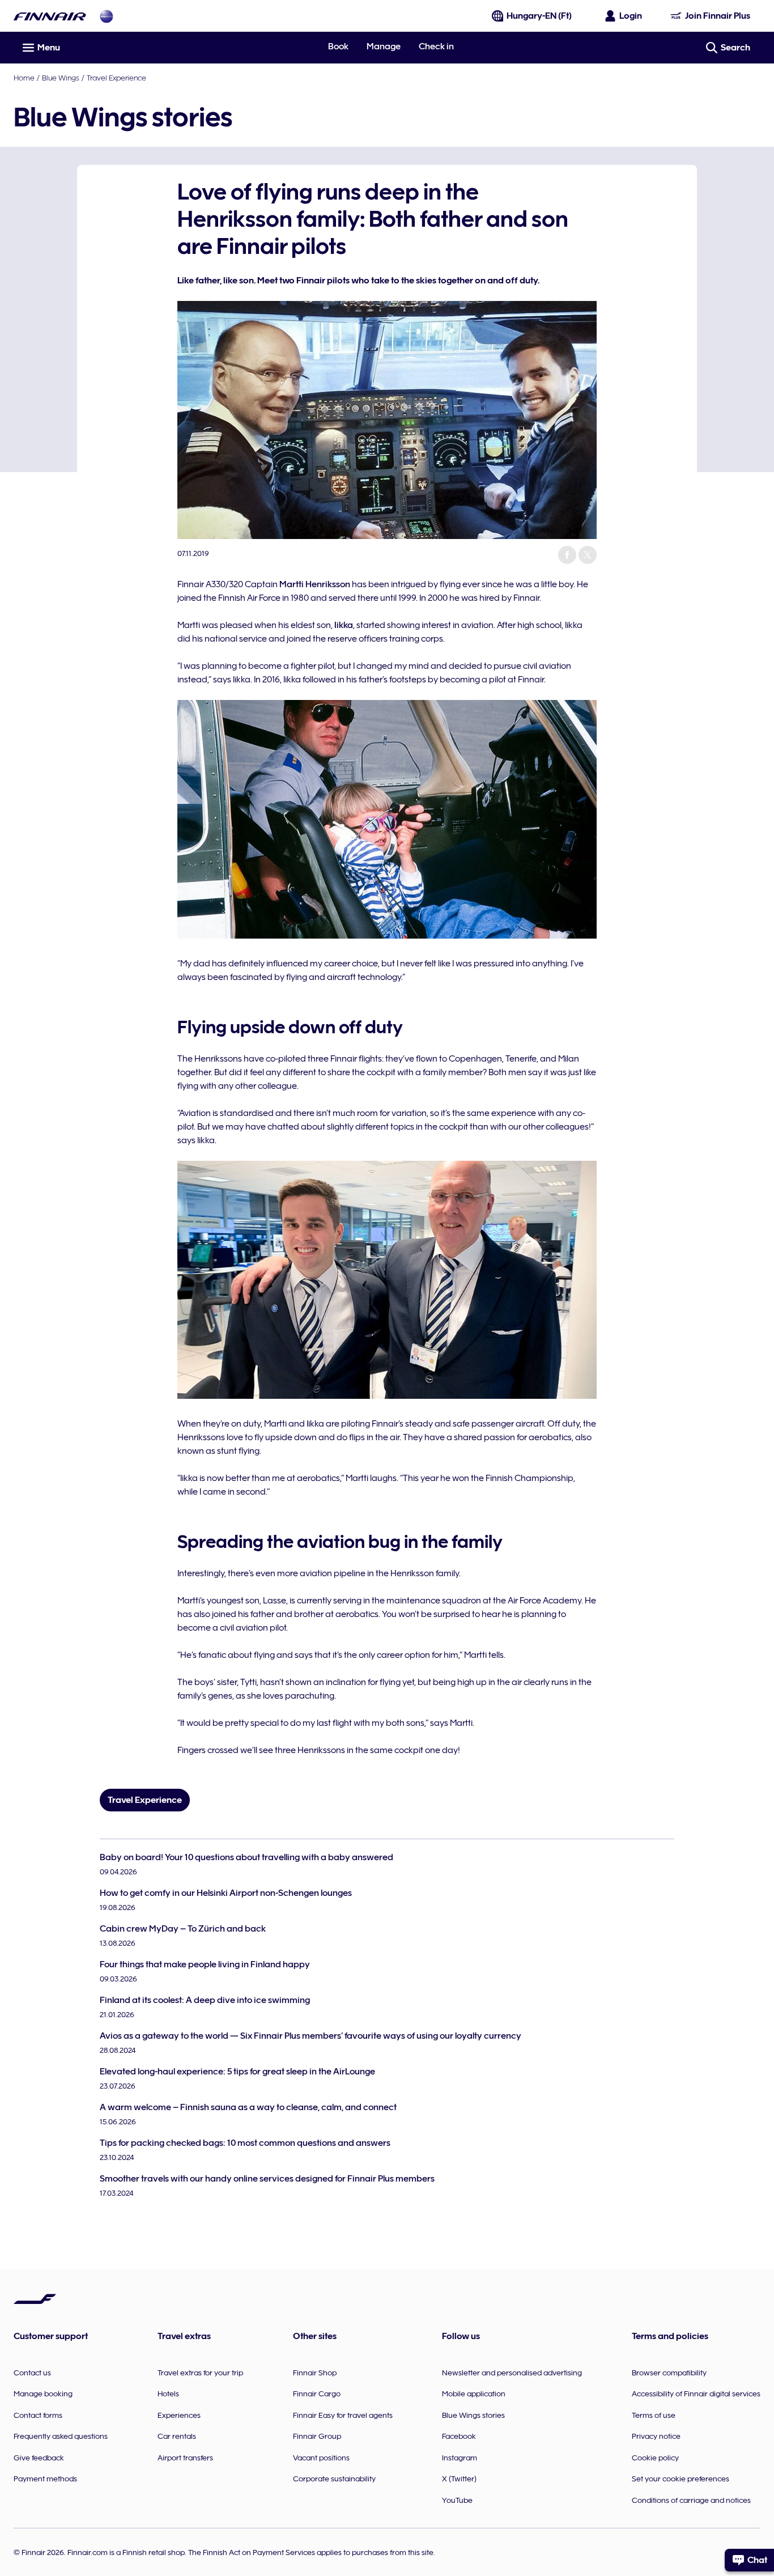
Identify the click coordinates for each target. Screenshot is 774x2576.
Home (24, 78)
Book (338, 46)
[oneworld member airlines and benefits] (107, 16)
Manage (384, 46)
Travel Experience (116, 78)
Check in (436, 46)
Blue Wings (61, 78)
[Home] (50, 16)
